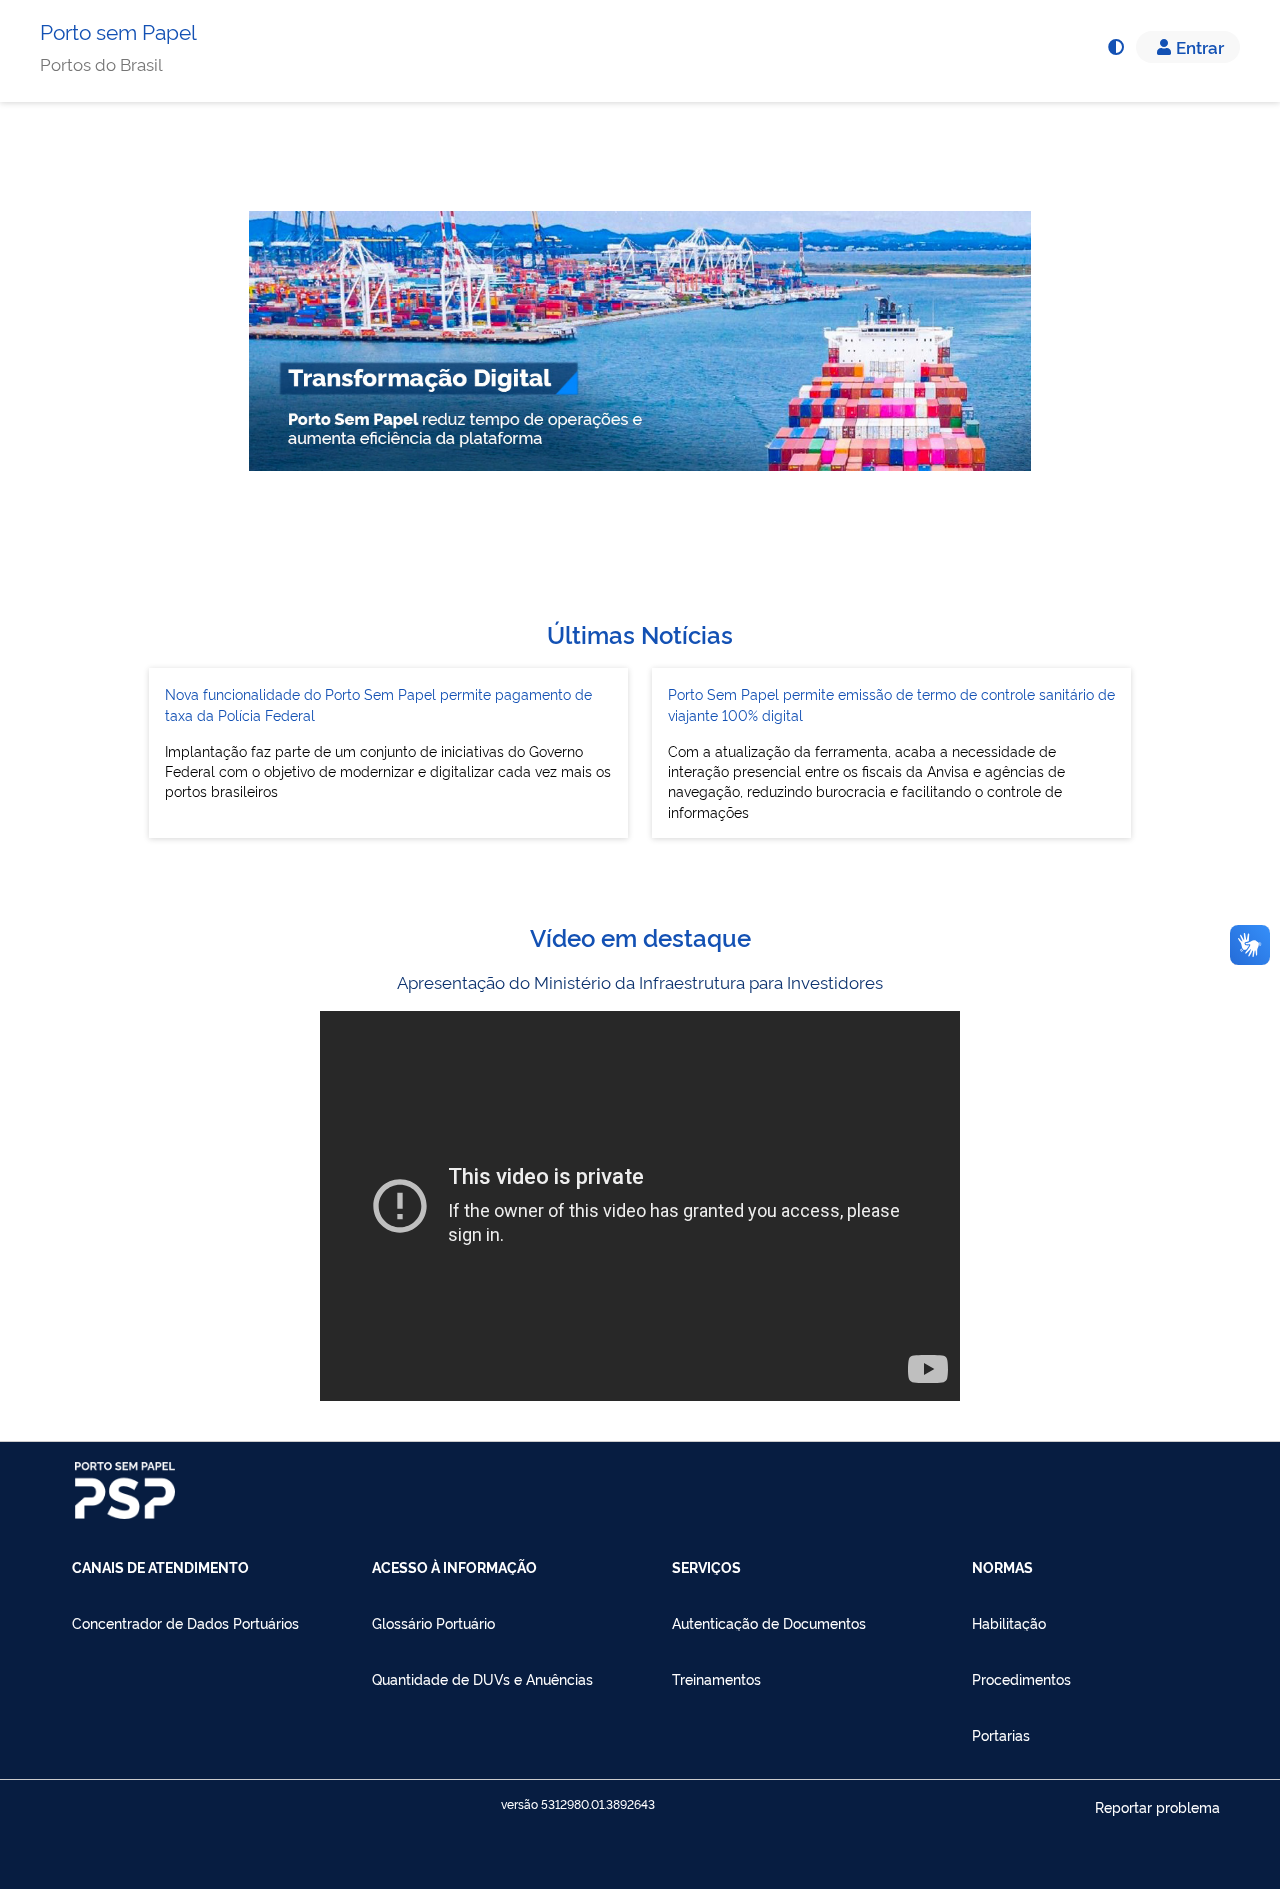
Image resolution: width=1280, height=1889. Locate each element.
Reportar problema (1157, 1806)
